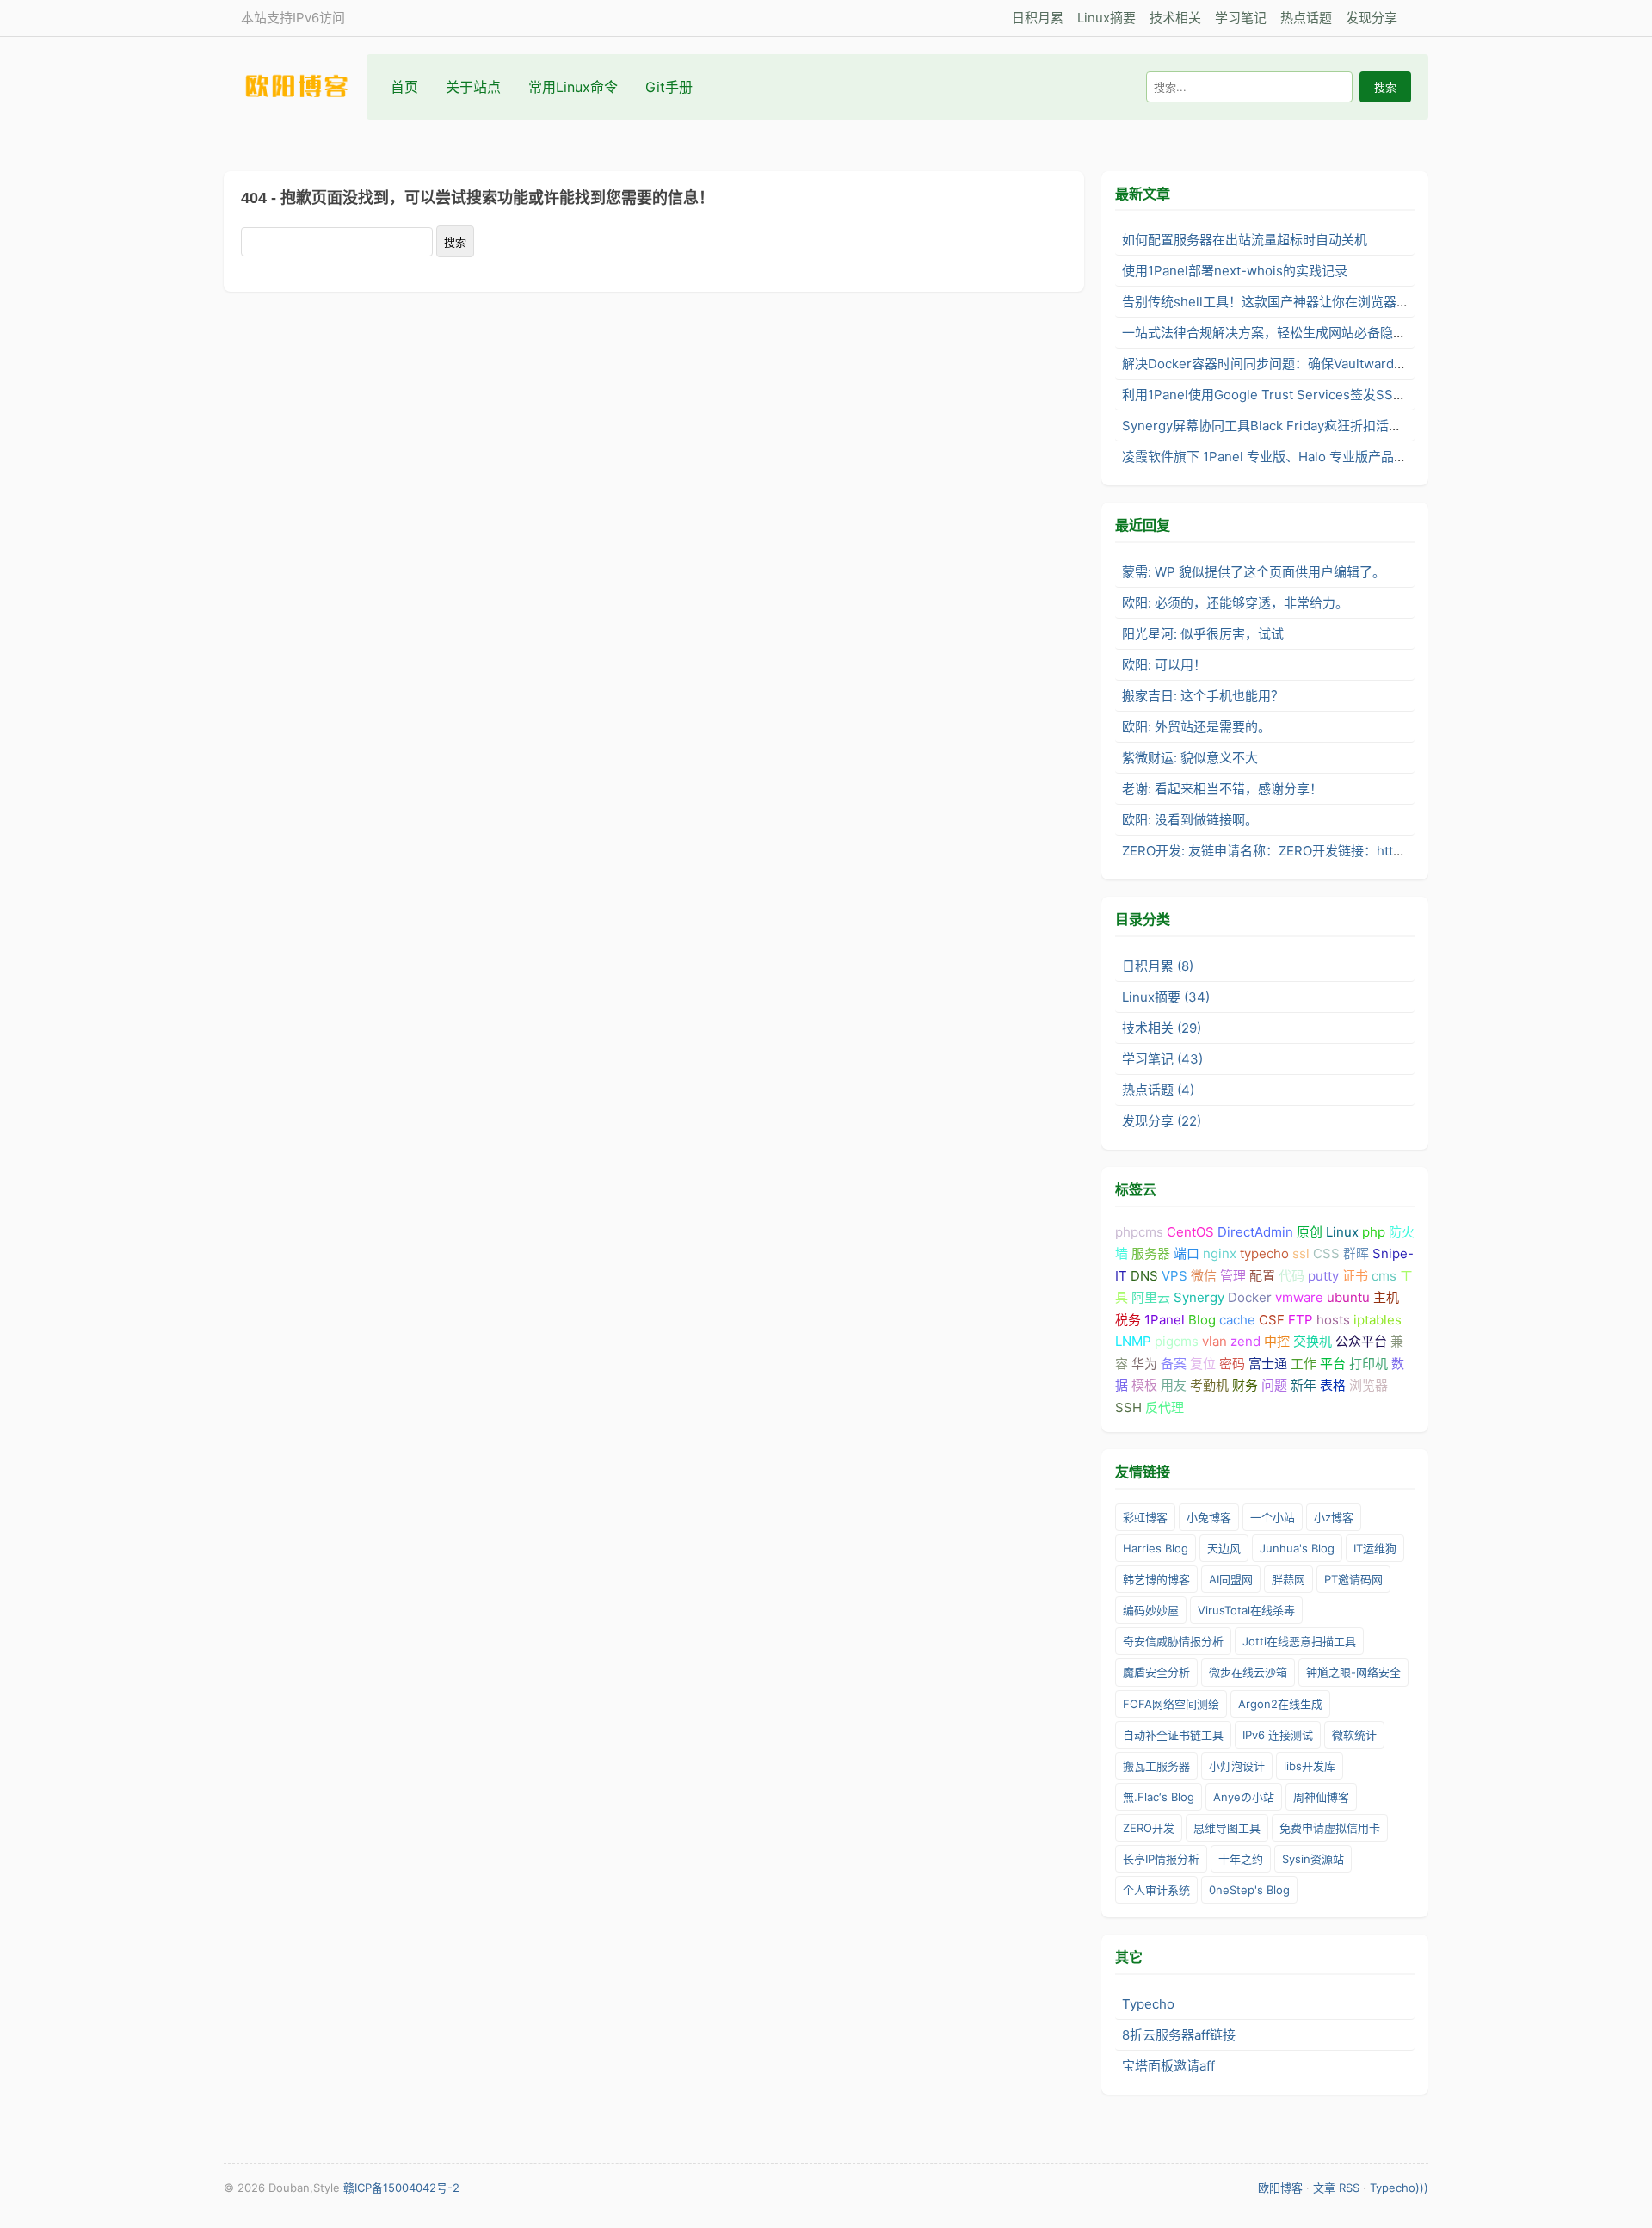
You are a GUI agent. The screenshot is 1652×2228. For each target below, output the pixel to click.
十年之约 (1241, 1859)
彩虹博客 (1145, 1517)
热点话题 (1306, 18)
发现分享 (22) (1162, 1121)
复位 (1203, 1364)
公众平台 (1361, 1341)
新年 (1304, 1385)
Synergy (1199, 1297)
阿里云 (1151, 1297)
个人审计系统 (1156, 1890)
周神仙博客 (1321, 1797)
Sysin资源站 (1313, 1859)
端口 (1187, 1253)
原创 (1310, 1232)
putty (1323, 1276)
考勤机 (1209, 1385)
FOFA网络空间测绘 (1171, 1704)
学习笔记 (1241, 18)
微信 (1204, 1276)
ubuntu (1348, 1297)
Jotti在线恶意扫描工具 (1299, 1641)
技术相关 (1175, 18)
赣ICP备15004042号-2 (401, 2188)
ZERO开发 (1149, 1828)
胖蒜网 (1288, 1579)
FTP (1301, 1320)
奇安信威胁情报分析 (1173, 1641)
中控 (1277, 1341)
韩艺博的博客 (1156, 1579)
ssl (1301, 1253)
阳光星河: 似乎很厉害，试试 (1203, 634)
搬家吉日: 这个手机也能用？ (1203, 696)
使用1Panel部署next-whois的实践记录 (1235, 271)
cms (1384, 1276)
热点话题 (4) (1158, 1090)
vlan (1214, 1341)
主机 (1386, 1297)
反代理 (1165, 1407)
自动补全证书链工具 (1173, 1735)
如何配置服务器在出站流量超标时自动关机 (1245, 240)
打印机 (1368, 1364)
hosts (1333, 1320)
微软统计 (1354, 1735)
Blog (1202, 1320)
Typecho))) (1399, 2188)
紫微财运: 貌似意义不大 (1190, 758)
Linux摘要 (1106, 18)
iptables (1378, 1320)
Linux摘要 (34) (1166, 997)
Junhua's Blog (1297, 1548)
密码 (1232, 1364)
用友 (1174, 1385)
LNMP (1133, 1341)
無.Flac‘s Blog (1159, 1797)
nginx (1220, 1253)
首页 (404, 87)
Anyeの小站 (1244, 1797)
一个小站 (1273, 1517)
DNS (1144, 1276)
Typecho (1148, 2004)
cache (1237, 1320)
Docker (1250, 1297)
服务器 (1151, 1253)
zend (1245, 1341)
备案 (1174, 1364)
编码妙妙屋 (1151, 1610)
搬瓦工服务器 (1156, 1766)
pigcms (1177, 1341)
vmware (1299, 1297)
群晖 (1356, 1253)
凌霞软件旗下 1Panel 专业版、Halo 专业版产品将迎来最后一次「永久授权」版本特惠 (1368, 457)
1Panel (1165, 1320)
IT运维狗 (1375, 1548)
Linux (1342, 1232)
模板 (1144, 1385)
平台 (1333, 1364)
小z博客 (1334, 1517)
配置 (1262, 1276)
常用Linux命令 (573, 87)
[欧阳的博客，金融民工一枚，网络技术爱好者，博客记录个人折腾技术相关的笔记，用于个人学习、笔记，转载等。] (305, 86)
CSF (1272, 1320)
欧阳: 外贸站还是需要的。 (1196, 727)
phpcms (1139, 1232)
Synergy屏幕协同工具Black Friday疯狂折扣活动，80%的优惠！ (1307, 426)
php (1374, 1232)
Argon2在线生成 (1280, 1704)
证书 (1355, 1276)
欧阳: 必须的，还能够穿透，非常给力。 (1235, 603)
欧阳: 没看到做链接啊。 (1190, 820)
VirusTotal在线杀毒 (1246, 1610)
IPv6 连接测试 (1278, 1735)
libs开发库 (1310, 1766)
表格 (1333, 1385)
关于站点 (473, 87)
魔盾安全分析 (1156, 1672)
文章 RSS (1336, 2188)
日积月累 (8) (1158, 966)
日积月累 (1038, 18)
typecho (1264, 1253)
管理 (1233, 1276)
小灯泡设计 (1237, 1766)
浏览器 (1368, 1385)
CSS (1326, 1253)
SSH (1128, 1407)
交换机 (1313, 1341)
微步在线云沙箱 (1248, 1672)
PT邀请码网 (1353, 1579)
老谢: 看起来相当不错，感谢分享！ (1222, 789)
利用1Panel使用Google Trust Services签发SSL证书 (1274, 395)
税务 (1128, 1320)
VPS (1174, 1276)
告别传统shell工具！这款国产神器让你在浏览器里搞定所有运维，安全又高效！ (1350, 302)
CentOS (1190, 1232)
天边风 (1224, 1548)
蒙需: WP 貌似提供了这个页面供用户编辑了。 (1254, 572)
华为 (1144, 1364)
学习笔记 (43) (1162, 1059)
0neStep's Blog (1249, 1890)
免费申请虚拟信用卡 (1330, 1828)
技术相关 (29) (1162, 1028)
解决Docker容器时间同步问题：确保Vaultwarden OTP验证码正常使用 (1326, 364)
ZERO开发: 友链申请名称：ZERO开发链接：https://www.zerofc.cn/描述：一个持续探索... (1381, 851)
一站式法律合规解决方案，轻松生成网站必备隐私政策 (1277, 333)
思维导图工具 (1227, 1828)
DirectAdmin (1255, 1232)
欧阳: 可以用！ (1164, 665)
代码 (1291, 1276)
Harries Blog (1156, 1548)
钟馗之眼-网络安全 (1353, 1672)
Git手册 (669, 87)
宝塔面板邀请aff (1168, 2066)
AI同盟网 (1231, 1579)
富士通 (1268, 1364)
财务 (1245, 1385)
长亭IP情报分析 (1161, 1859)
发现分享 (1372, 18)
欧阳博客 (1280, 2188)
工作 (1304, 1364)
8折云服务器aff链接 (1179, 2035)
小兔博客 (1209, 1517)
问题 (1274, 1385)
